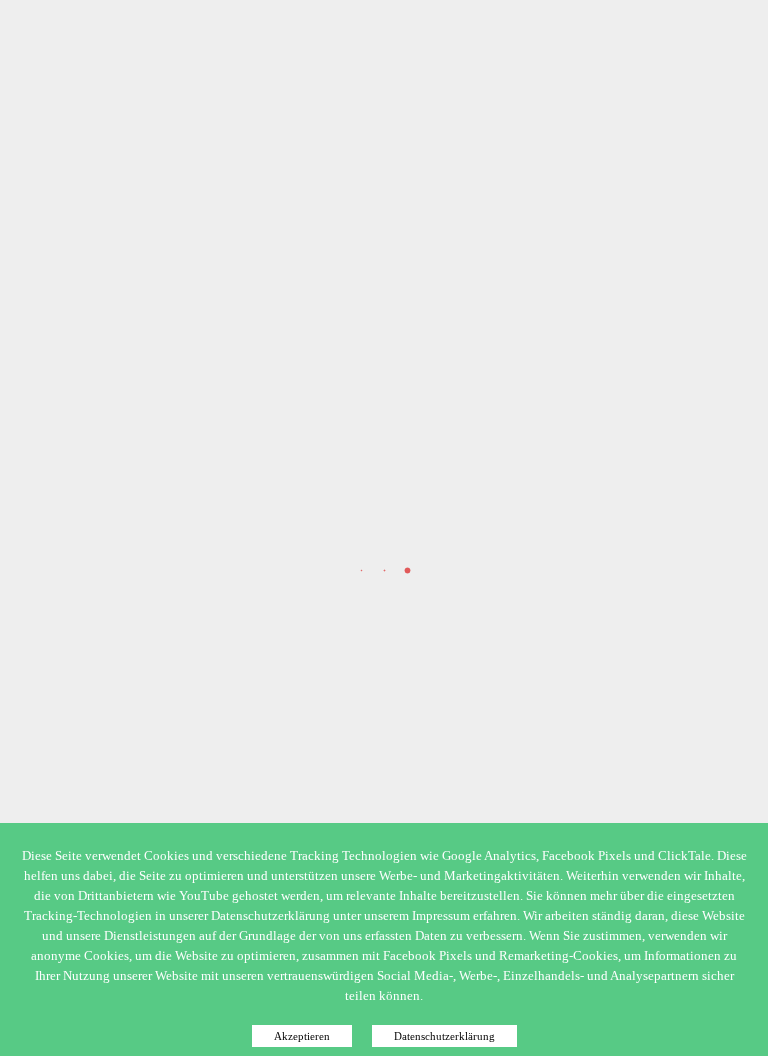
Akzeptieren (302, 1036)
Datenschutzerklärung (444, 1036)
